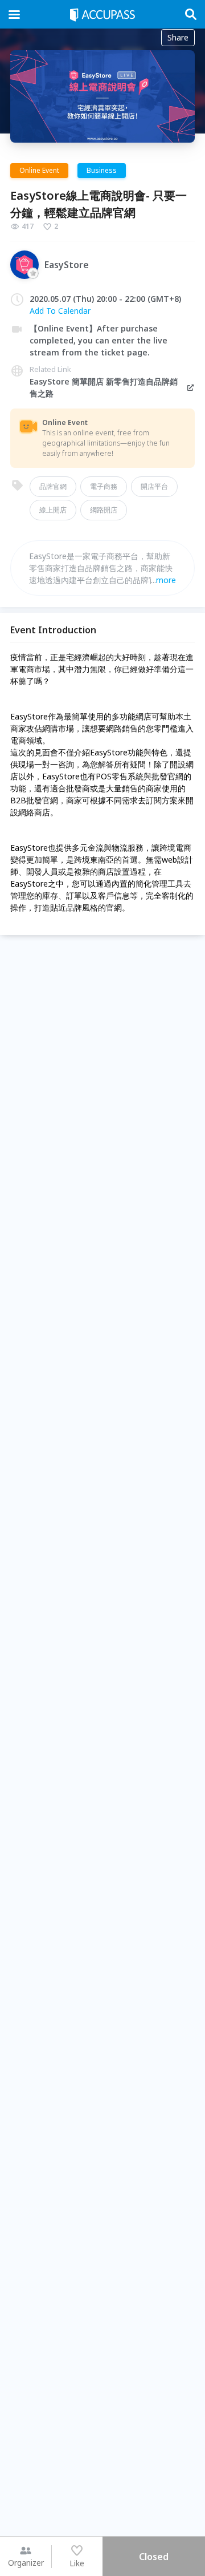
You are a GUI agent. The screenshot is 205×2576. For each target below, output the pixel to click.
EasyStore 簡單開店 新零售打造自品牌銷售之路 (104, 387)
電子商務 (104, 486)
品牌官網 (53, 486)
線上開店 (53, 510)
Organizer (26, 2563)
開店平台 (154, 486)
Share (178, 37)
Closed (154, 2557)
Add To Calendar (60, 311)
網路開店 (104, 510)
